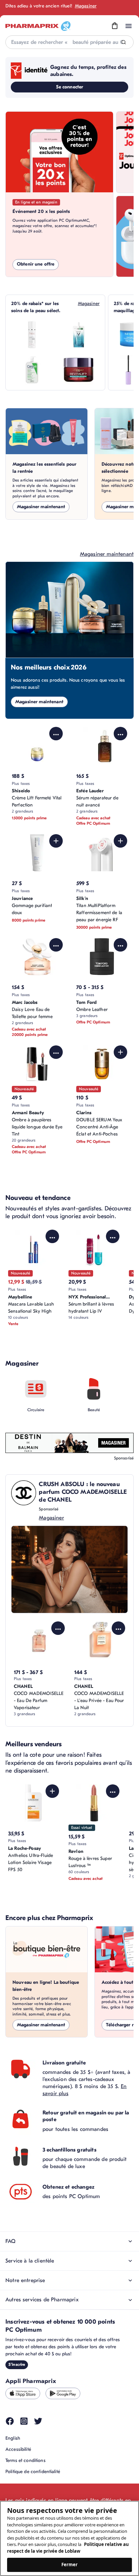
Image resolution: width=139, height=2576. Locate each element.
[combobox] (69, 42)
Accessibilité (18, 2449)
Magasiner (86, 6)
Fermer (70, 2565)
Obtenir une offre (36, 264)
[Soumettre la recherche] (124, 42)
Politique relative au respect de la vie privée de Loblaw (68, 2548)
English (13, 2438)
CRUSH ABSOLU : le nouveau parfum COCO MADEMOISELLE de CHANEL (83, 1492)
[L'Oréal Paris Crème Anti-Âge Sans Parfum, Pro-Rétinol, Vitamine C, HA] (79, 370)
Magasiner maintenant (41, 507)
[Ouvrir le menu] (129, 26)
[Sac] (115, 26)
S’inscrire (17, 2364)
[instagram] (24, 2421)
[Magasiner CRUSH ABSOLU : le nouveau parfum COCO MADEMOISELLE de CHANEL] (69, 1569)
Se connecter (70, 87)
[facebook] (10, 2421)
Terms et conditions (25, 2460)
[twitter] (38, 2421)
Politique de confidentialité (33, 2472)
